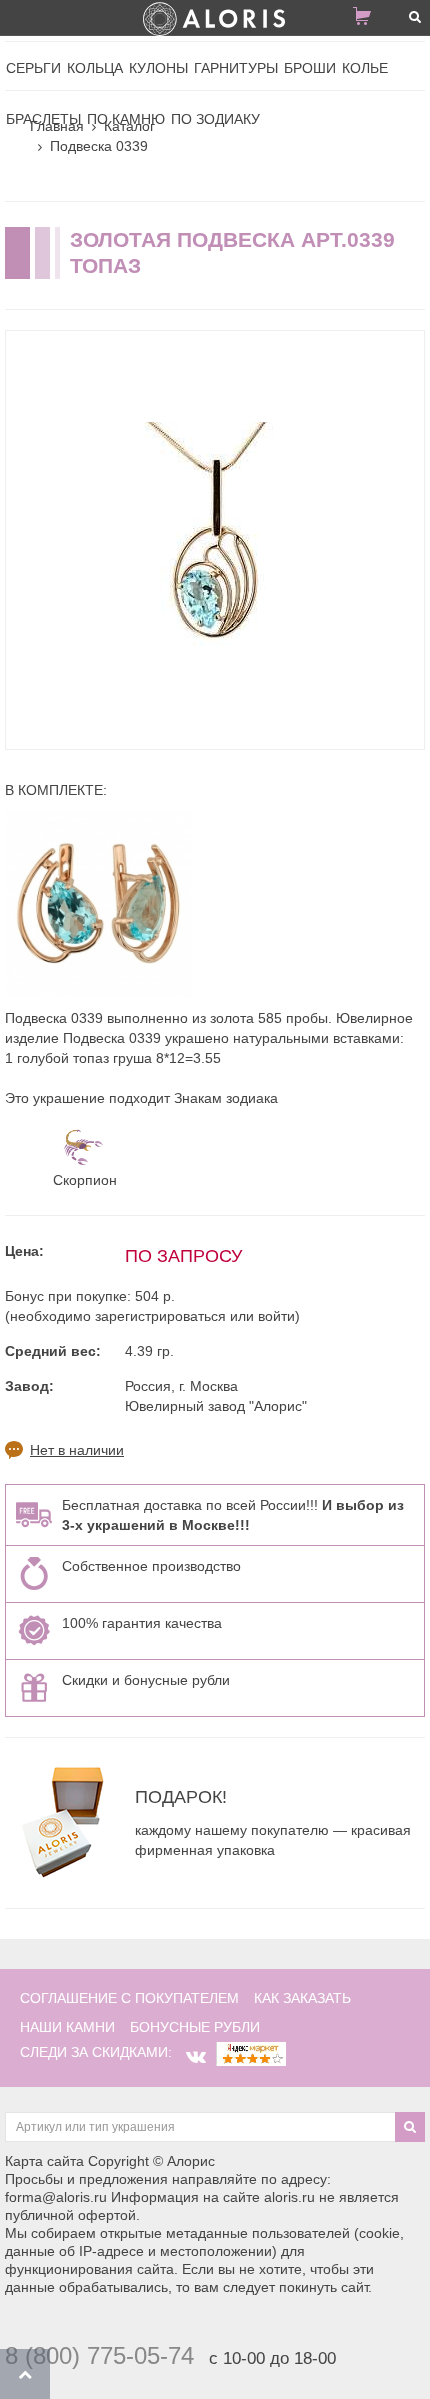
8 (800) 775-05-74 (99, 2355)
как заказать (302, 1998)
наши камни (67, 2027)
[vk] (196, 2057)
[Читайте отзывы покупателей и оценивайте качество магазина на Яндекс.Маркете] (251, 2052)
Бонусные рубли (195, 2027)
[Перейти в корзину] (370, 20)
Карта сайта (44, 2161)
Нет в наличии (77, 1450)
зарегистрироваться (160, 1316)
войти (276, 1316)
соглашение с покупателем (129, 1998)
